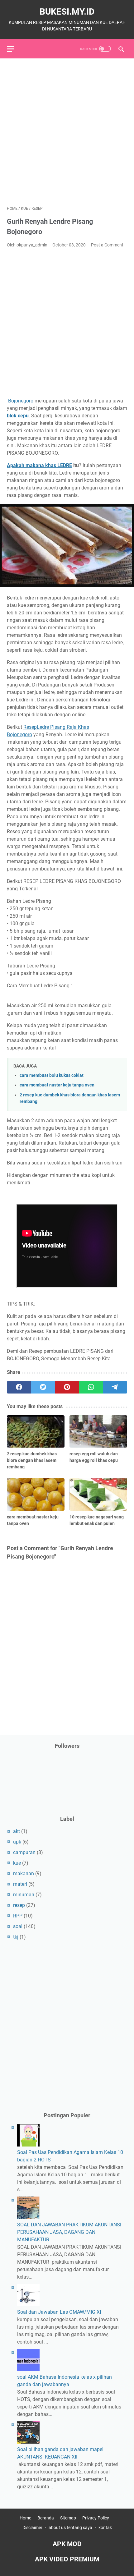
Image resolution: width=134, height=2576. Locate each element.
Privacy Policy (96, 2518)
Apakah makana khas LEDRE (39, 465)
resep (19, 1905)
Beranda (46, 2518)
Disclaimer (33, 2528)
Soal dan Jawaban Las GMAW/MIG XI (59, 2312)
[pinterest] (67, 1387)
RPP (18, 1916)
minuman (24, 1895)
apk (17, 1842)
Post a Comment (107, 245)
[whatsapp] (91, 1387)
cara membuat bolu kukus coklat (52, 1075)
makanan (24, 1873)
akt (17, 1831)
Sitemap (68, 2518)
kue (17, 1863)
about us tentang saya (70, 2528)
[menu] (14, 49)
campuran (24, 1852)
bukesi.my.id (67, 12)
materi (20, 1884)
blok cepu (18, 416)
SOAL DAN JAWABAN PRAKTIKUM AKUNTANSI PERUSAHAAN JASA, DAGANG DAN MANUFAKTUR (69, 2232)
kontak (105, 2528)
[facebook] (19, 1387)
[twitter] (43, 1387)
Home (25, 2518)
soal (18, 1926)
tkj (16, 1937)
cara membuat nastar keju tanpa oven (57, 1085)
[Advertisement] (67, 132)
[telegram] (115, 1387)
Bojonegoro (21, 401)
